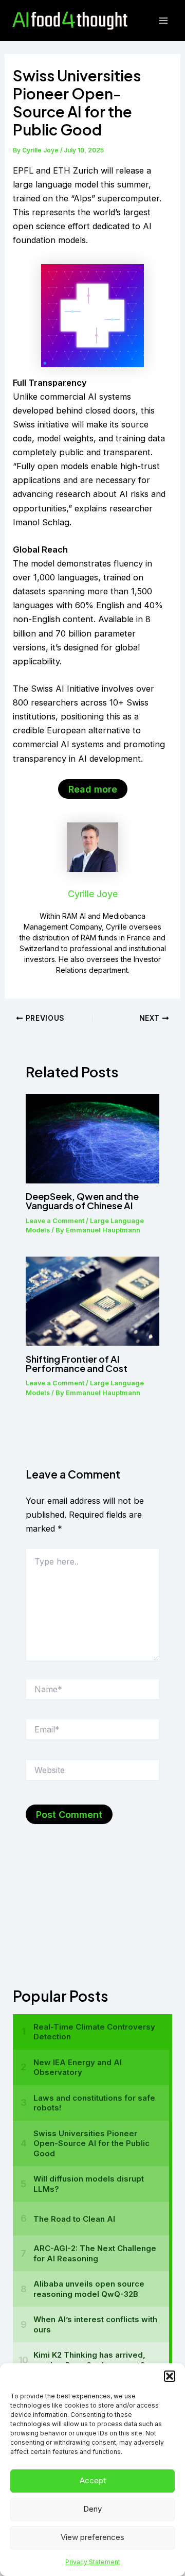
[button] (170, 2376)
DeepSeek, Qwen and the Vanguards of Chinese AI (82, 1201)
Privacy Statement (93, 2562)
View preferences (92, 2537)
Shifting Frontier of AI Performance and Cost (77, 1363)
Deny (92, 2509)
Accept (93, 2480)
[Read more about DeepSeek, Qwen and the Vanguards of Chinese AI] (92, 1138)
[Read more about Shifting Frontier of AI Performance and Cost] (92, 1300)
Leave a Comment (55, 1221)
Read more (93, 789)
